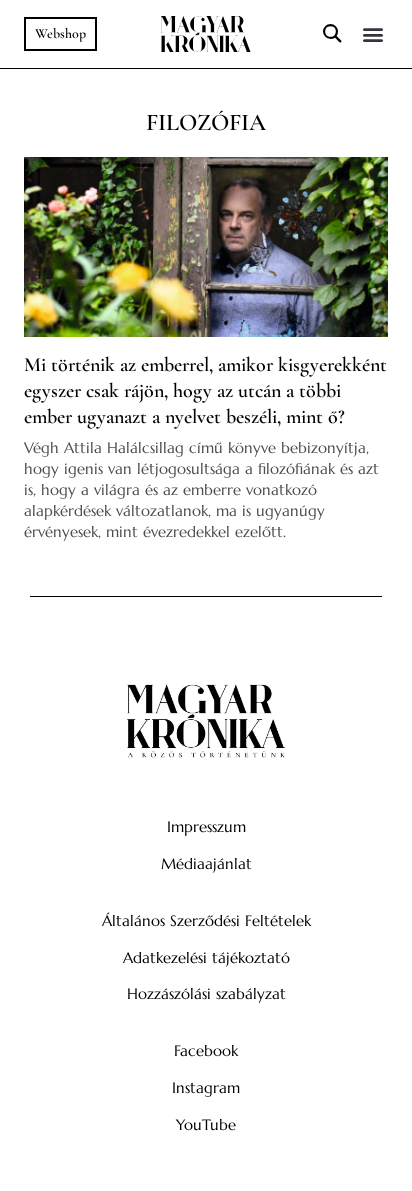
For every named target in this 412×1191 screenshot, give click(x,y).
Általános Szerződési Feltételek (206, 920)
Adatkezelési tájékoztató (206, 957)
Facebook (206, 1050)
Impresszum (206, 826)
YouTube (206, 1124)
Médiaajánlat (206, 863)
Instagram (206, 1087)
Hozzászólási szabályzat (206, 993)
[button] (331, 34)
